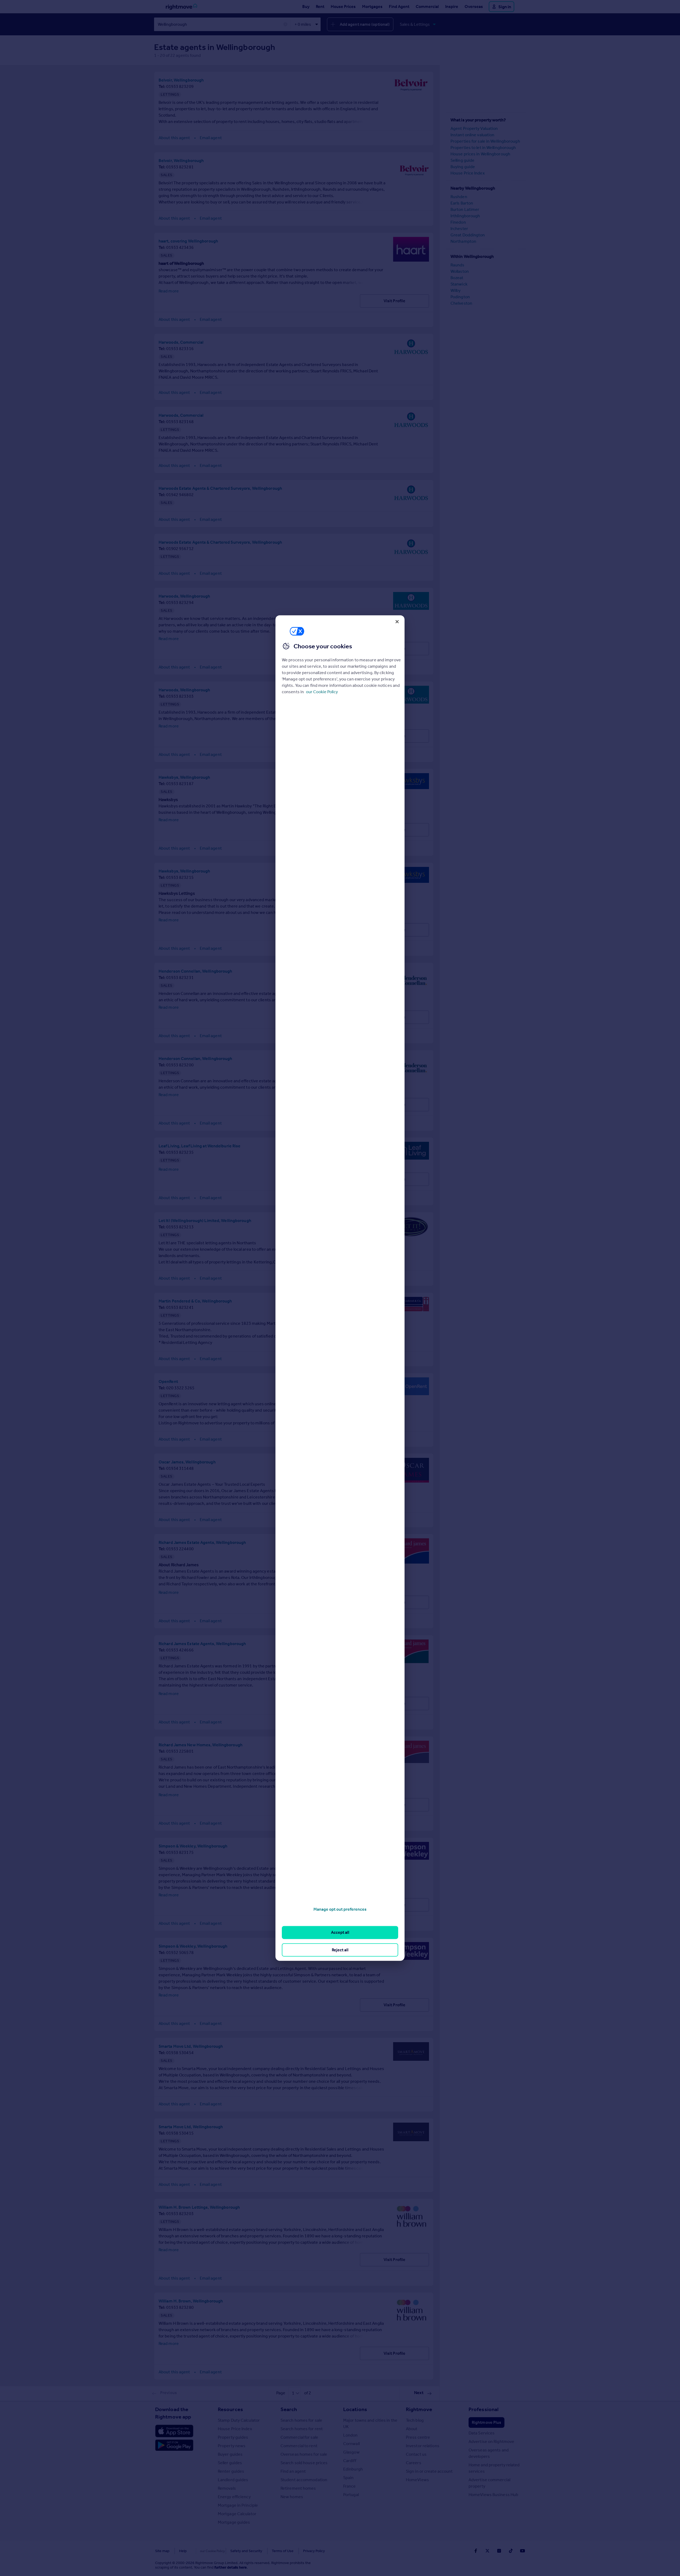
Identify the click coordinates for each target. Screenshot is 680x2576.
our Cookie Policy (322, 692)
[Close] (397, 621)
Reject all (340, 1950)
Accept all (340, 1932)
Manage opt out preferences (340, 1909)
